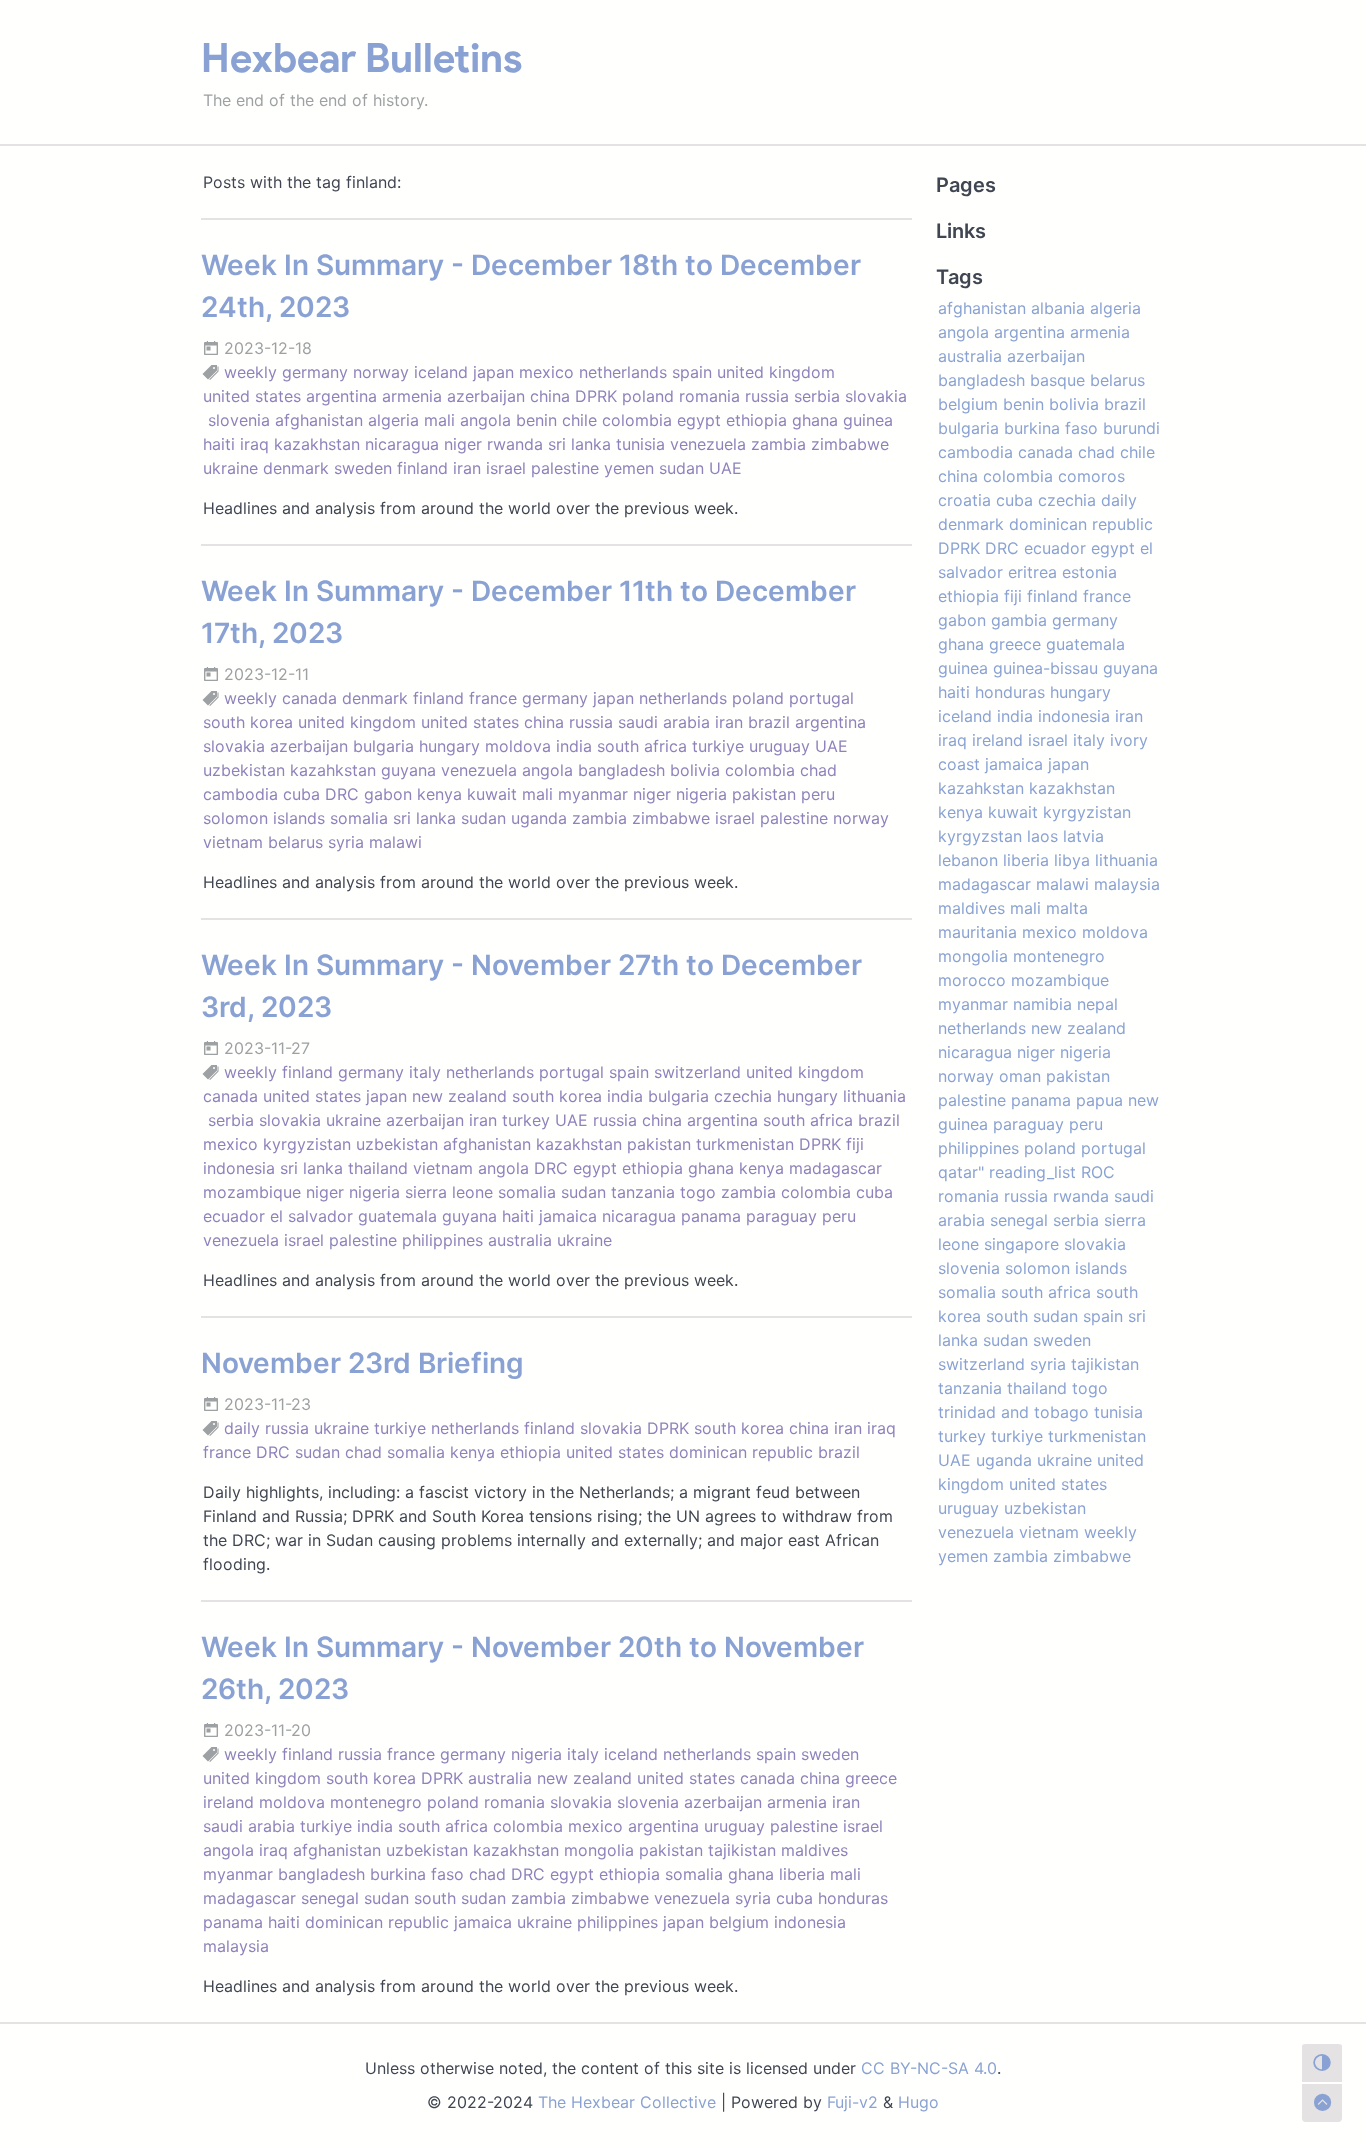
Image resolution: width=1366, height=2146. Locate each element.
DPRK (596, 396)
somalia (359, 818)
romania (709, 396)
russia (767, 396)
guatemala (397, 1216)
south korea (248, 722)
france (493, 698)
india (574, 746)
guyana (408, 770)
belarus (295, 842)
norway (381, 372)
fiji (855, 1144)
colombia (637, 420)
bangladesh (621, 770)
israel (506, 468)
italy (425, 1072)
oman (1020, 1076)
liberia (802, 1874)
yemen (629, 468)
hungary (449, 746)
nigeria (701, 794)
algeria (393, 420)
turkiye (718, 746)
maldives (814, 1850)
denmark (296, 468)
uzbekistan (244, 770)
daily (242, 1428)
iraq (254, 444)
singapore (1021, 1244)
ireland (228, 1802)
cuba (301, 794)
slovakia (876, 396)
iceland (441, 372)
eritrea (1032, 572)
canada (309, 698)
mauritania (977, 932)
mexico (546, 372)
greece (871, 1778)
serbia (817, 396)
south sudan (460, 1898)
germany (315, 372)
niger (463, 444)
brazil (769, 722)
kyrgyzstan (980, 836)
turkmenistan (745, 1144)
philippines (442, 1240)
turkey (526, 1120)
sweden (363, 468)
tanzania (643, 1192)
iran (467, 468)
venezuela (708, 444)
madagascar (835, 1168)
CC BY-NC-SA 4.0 (929, 2068)
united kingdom (776, 372)
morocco (972, 980)
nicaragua (402, 444)
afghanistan (319, 420)
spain (692, 372)
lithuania (874, 1096)
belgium (739, 1922)
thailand (378, 1168)
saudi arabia (664, 722)
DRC (342, 794)
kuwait (492, 794)
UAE (725, 468)
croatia (964, 500)
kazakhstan (317, 444)
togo (698, 1192)
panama (711, 1216)
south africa (642, 746)
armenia (412, 396)
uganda (539, 818)
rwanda (515, 444)
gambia (1019, 620)
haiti (219, 444)
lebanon (968, 860)
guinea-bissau (1045, 668)
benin (536, 420)
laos (1042, 836)
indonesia (239, 1168)
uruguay (779, 746)
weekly (250, 372)
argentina (341, 396)
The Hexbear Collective (627, 2102)
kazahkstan (333, 770)
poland (648, 396)
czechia (743, 1096)
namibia (1042, 1004)
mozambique (252, 1192)
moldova (518, 746)
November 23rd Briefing (362, 1363)
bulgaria (383, 746)
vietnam (233, 842)
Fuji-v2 (852, 2102)
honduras (853, 1898)
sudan (681, 468)
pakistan (764, 794)
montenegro (376, 1802)
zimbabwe (850, 444)
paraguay (781, 1216)
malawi (395, 842)
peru (818, 794)
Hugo (918, 2102)
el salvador (311, 1216)
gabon (388, 794)
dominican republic (741, 1452)
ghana (815, 420)
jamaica (568, 1216)
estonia (1089, 572)
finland (422, 468)
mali (439, 420)
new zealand (459, 1096)
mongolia (599, 1850)
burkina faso (417, 1874)
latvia (1083, 836)
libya (1072, 860)
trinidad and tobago (1013, 1412)
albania (1058, 308)
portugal (821, 698)
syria (346, 842)
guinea (868, 420)
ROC (1098, 1172)
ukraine (230, 468)
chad (818, 770)
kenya (439, 794)
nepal (1097, 1004)
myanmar (593, 794)
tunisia (640, 444)
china (550, 396)
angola (485, 420)
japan (493, 372)
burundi (1131, 428)
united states (252, 396)
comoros (1091, 476)
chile (579, 420)
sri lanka (579, 444)
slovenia (239, 420)
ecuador (234, 1216)
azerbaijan (486, 396)
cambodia (240, 794)
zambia (778, 444)
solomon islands (264, 818)
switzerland (697, 1072)
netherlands (623, 372)
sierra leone (449, 1192)
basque (1057, 380)
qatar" (961, 1172)
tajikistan (742, 1850)
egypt (699, 420)
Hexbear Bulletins (361, 58)
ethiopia (756, 420)
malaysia (236, 1946)
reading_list (1032, 1172)
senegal (330, 1898)
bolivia (695, 770)
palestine (565, 468)
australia (520, 1240)
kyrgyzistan (307, 1144)
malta (1067, 908)
